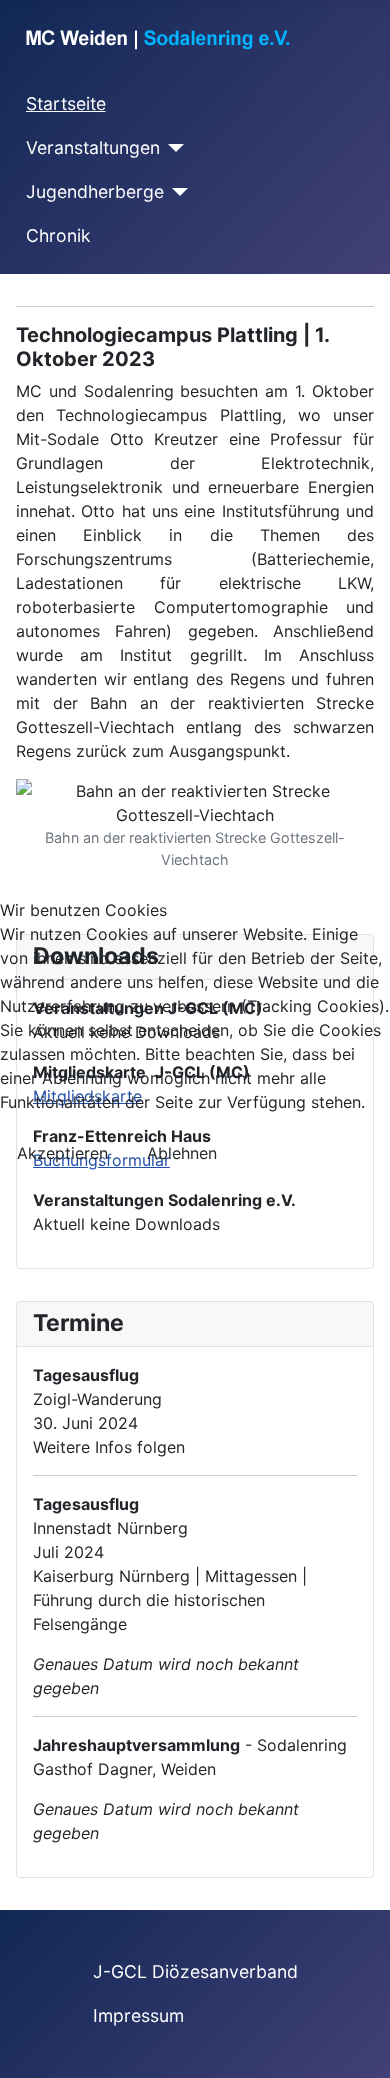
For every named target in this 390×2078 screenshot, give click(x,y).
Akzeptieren (62, 1153)
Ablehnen (182, 1153)
